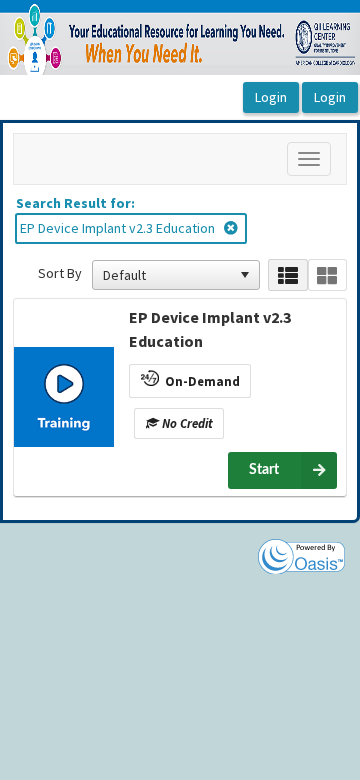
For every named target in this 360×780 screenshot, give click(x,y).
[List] (287, 275)
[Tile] (327, 275)
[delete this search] (232, 228)
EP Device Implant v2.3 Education (210, 329)
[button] (245, 275)
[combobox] (167, 275)
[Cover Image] (64, 397)
